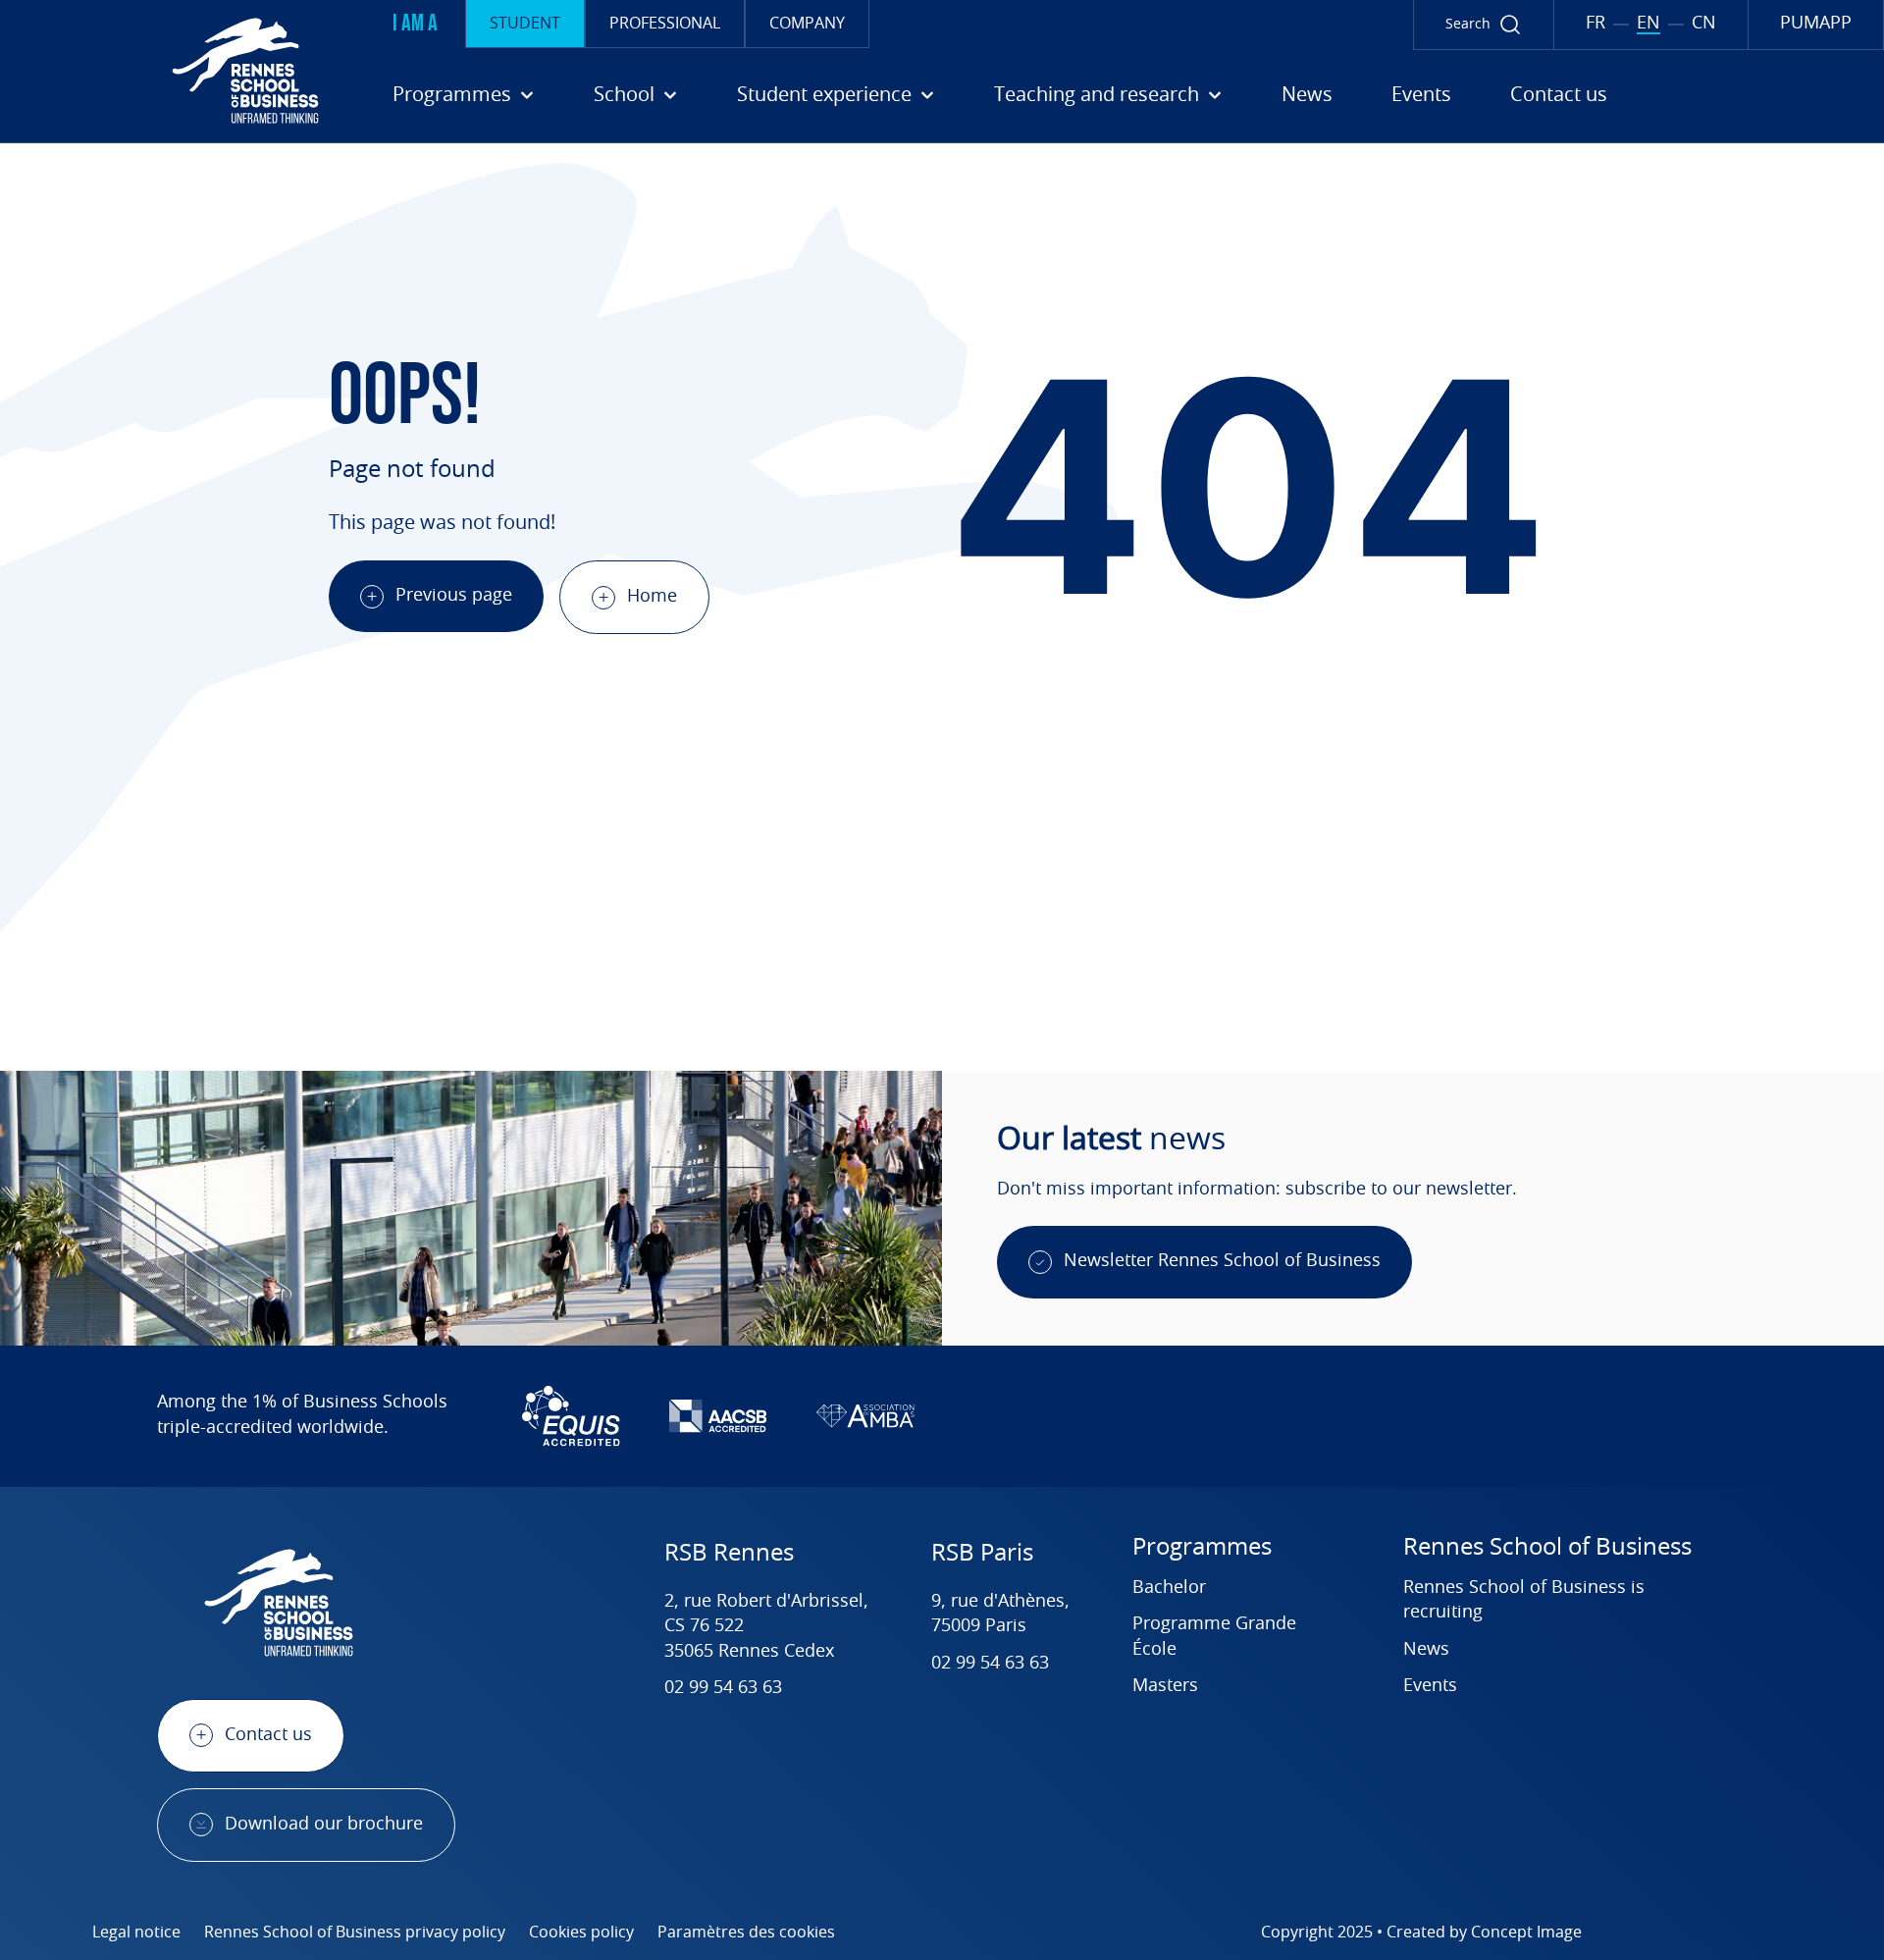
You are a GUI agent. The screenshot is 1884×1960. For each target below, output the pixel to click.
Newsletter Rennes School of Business (1222, 1261)
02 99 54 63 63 (723, 1688)
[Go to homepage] (167, 71)
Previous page (454, 596)
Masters (1165, 1686)
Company (807, 24)
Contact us (1559, 95)
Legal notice (136, 1933)
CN (1704, 24)
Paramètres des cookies (746, 1933)
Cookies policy (581, 1933)
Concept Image (1526, 1933)
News (1307, 95)
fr (1596, 24)
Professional (665, 24)
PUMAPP (1816, 24)
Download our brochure (324, 1825)
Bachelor (1169, 1588)
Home (652, 597)
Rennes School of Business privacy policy (355, 1933)
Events (1421, 95)
